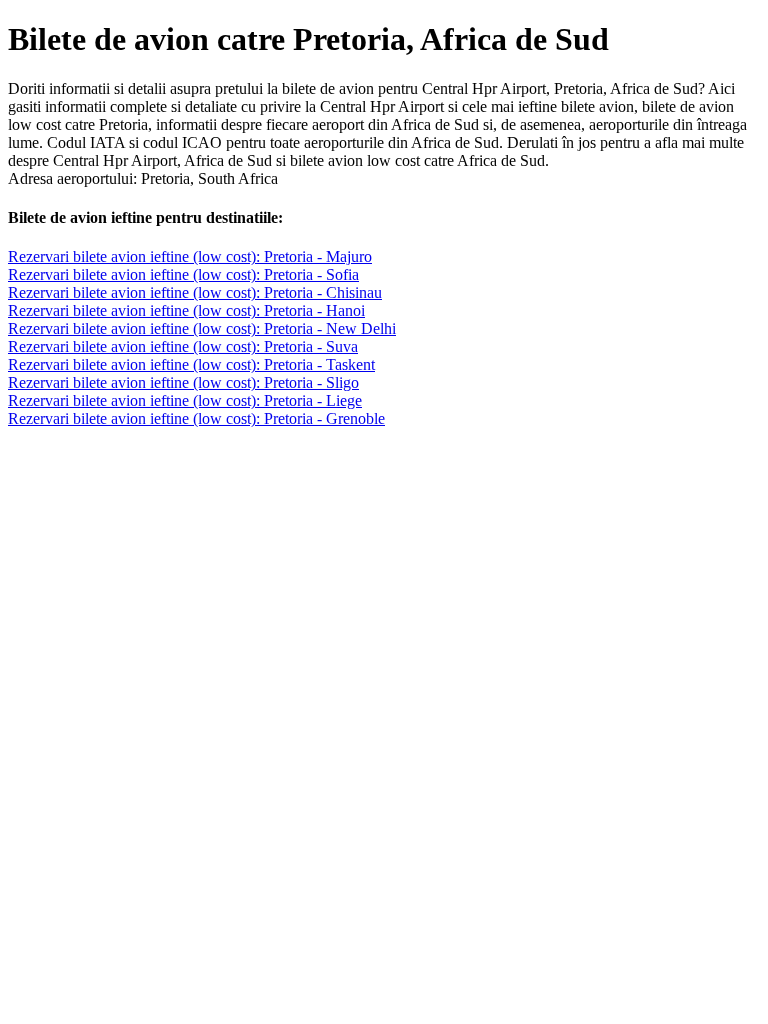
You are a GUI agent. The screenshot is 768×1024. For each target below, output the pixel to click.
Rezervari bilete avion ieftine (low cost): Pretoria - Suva (183, 346)
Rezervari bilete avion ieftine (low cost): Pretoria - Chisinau (195, 292)
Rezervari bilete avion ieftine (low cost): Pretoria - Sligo (183, 382)
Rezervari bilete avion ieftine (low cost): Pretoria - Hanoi (186, 310)
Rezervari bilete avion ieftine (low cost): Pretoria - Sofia (183, 274)
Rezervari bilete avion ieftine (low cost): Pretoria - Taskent (191, 364)
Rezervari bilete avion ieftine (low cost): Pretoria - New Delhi (202, 328)
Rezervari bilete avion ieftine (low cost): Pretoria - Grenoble (196, 418)
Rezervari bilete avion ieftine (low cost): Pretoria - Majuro (190, 256)
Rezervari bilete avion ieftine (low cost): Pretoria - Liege (185, 400)
